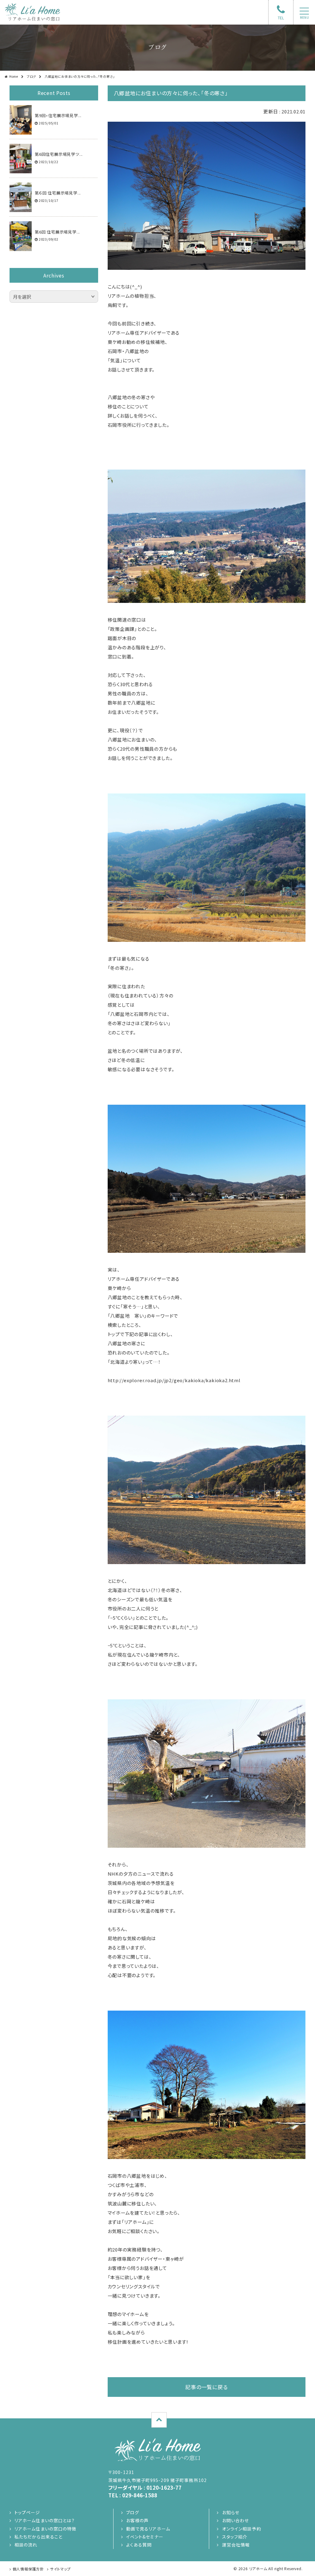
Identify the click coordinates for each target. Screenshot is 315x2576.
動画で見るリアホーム (148, 2529)
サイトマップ (60, 2569)
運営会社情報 (236, 2545)
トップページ (27, 2512)
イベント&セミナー (145, 2537)
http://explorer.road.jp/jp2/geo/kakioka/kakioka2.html (174, 1380)
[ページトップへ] (159, 2420)
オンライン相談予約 (241, 2529)
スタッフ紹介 (235, 2537)
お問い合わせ (235, 2520)
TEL (281, 18)
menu (304, 18)
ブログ (31, 76)
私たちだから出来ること (38, 2537)
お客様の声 (138, 2520)
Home (14, 76)
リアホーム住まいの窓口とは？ (45, 2520)
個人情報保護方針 (28, 2569)
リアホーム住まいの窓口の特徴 (46, 2529)
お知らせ (231, 2512)
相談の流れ (26, 2545)
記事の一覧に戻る (206, 2387)
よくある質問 (139, 2545)
